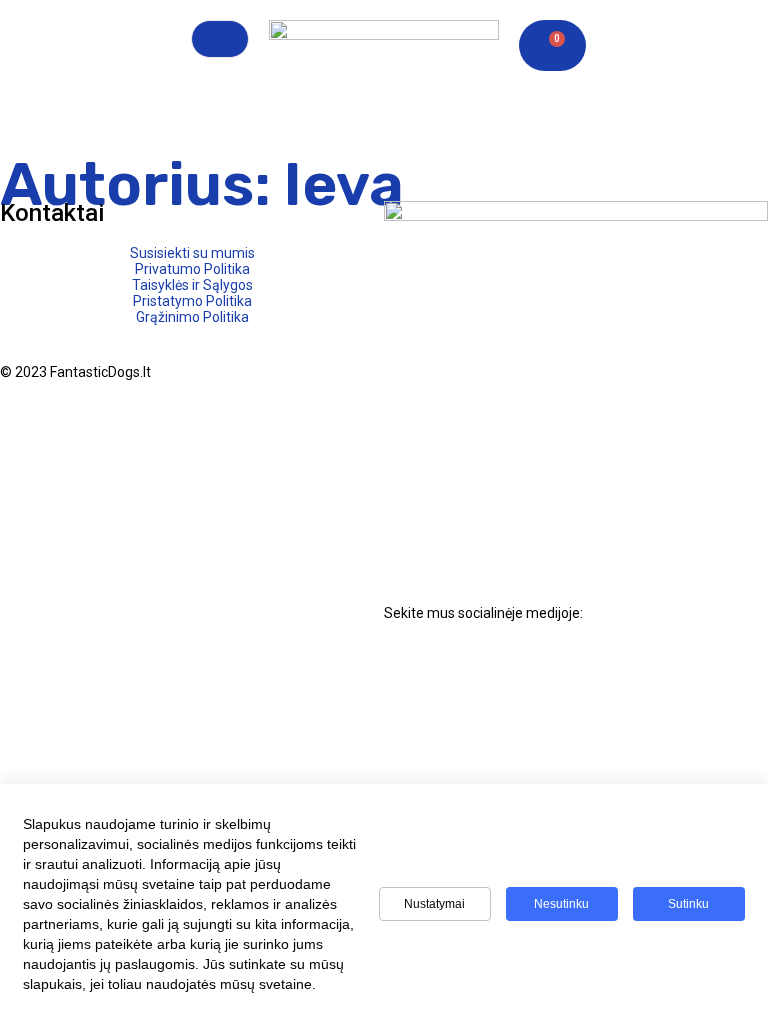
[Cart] (552, 45)
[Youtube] (515, 666)
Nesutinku (561, 904)
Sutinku (688, 904)
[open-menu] (220, 39)
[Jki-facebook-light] (409, 666)
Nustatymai (434, 904)
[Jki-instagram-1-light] (462, 666)
